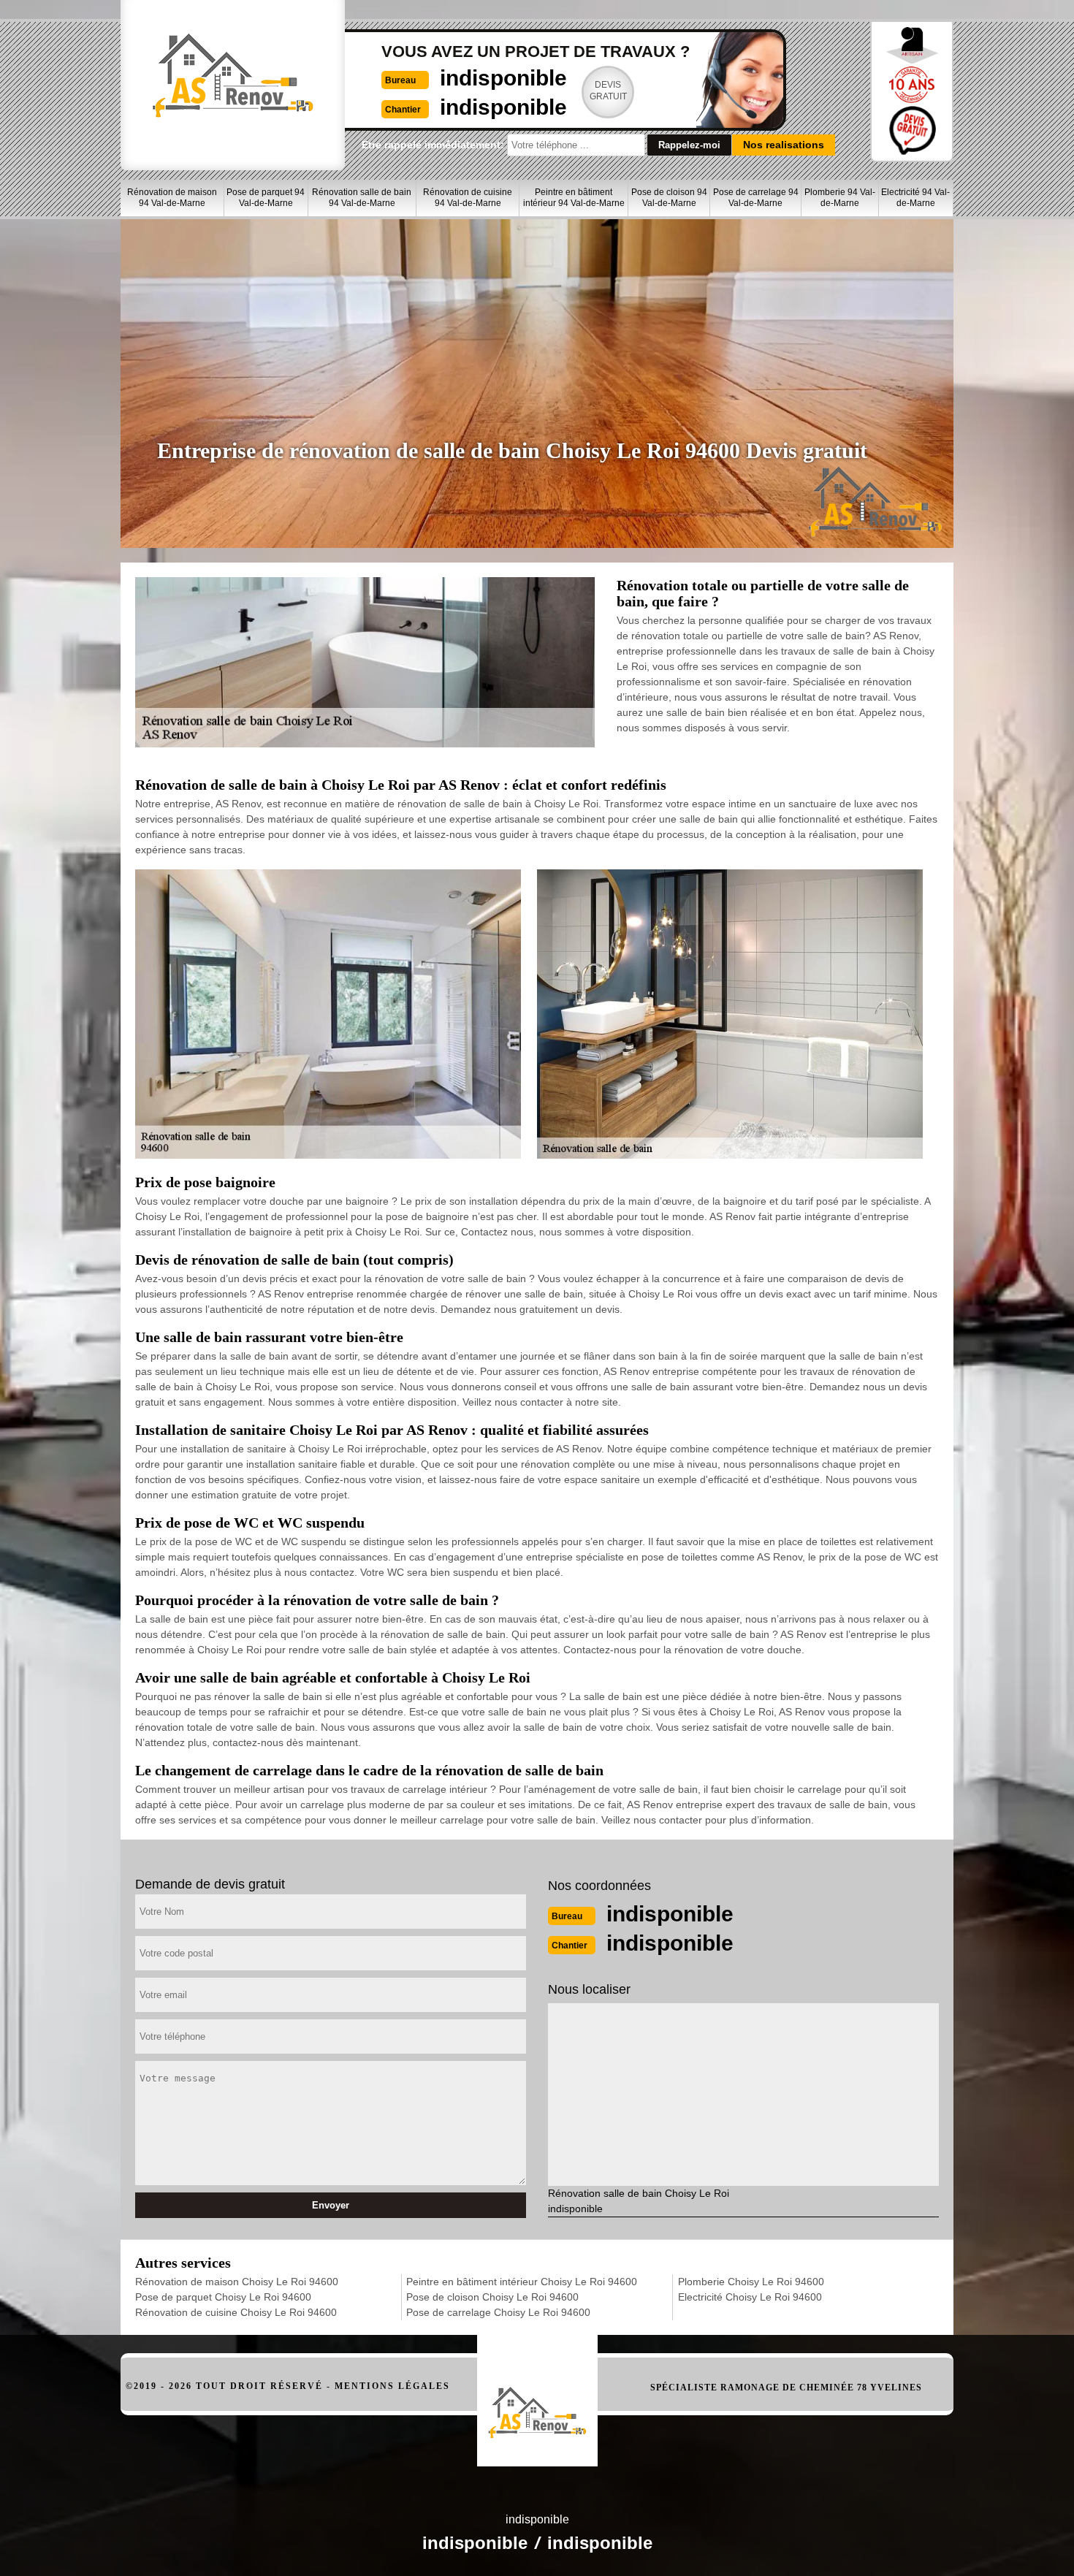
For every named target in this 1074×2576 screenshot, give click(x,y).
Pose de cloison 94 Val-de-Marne (669, 198)
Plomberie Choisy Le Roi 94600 (751, 2282)
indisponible (503, 78)
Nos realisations (784, 145)
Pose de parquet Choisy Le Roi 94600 (223, 2297)
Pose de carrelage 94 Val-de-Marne (756, 198)
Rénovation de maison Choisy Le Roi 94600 (237, 2282)
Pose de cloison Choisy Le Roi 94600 (492, 2297)
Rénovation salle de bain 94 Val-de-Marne (362, 198)
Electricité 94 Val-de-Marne (915, 198)
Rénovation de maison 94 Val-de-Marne (172, 198)
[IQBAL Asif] (537, 2393)
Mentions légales (392, 2386)
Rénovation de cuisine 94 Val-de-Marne (468, 198)
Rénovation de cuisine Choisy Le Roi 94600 (236, 2312)
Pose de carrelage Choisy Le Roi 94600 (498, 2312)
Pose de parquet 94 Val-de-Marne (266, 198)
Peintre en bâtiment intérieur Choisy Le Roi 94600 (522, 2282)
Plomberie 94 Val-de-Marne (840, 198)
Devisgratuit (608, 91)
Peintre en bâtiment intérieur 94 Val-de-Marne (574, 198)
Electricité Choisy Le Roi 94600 (750, 2297)
